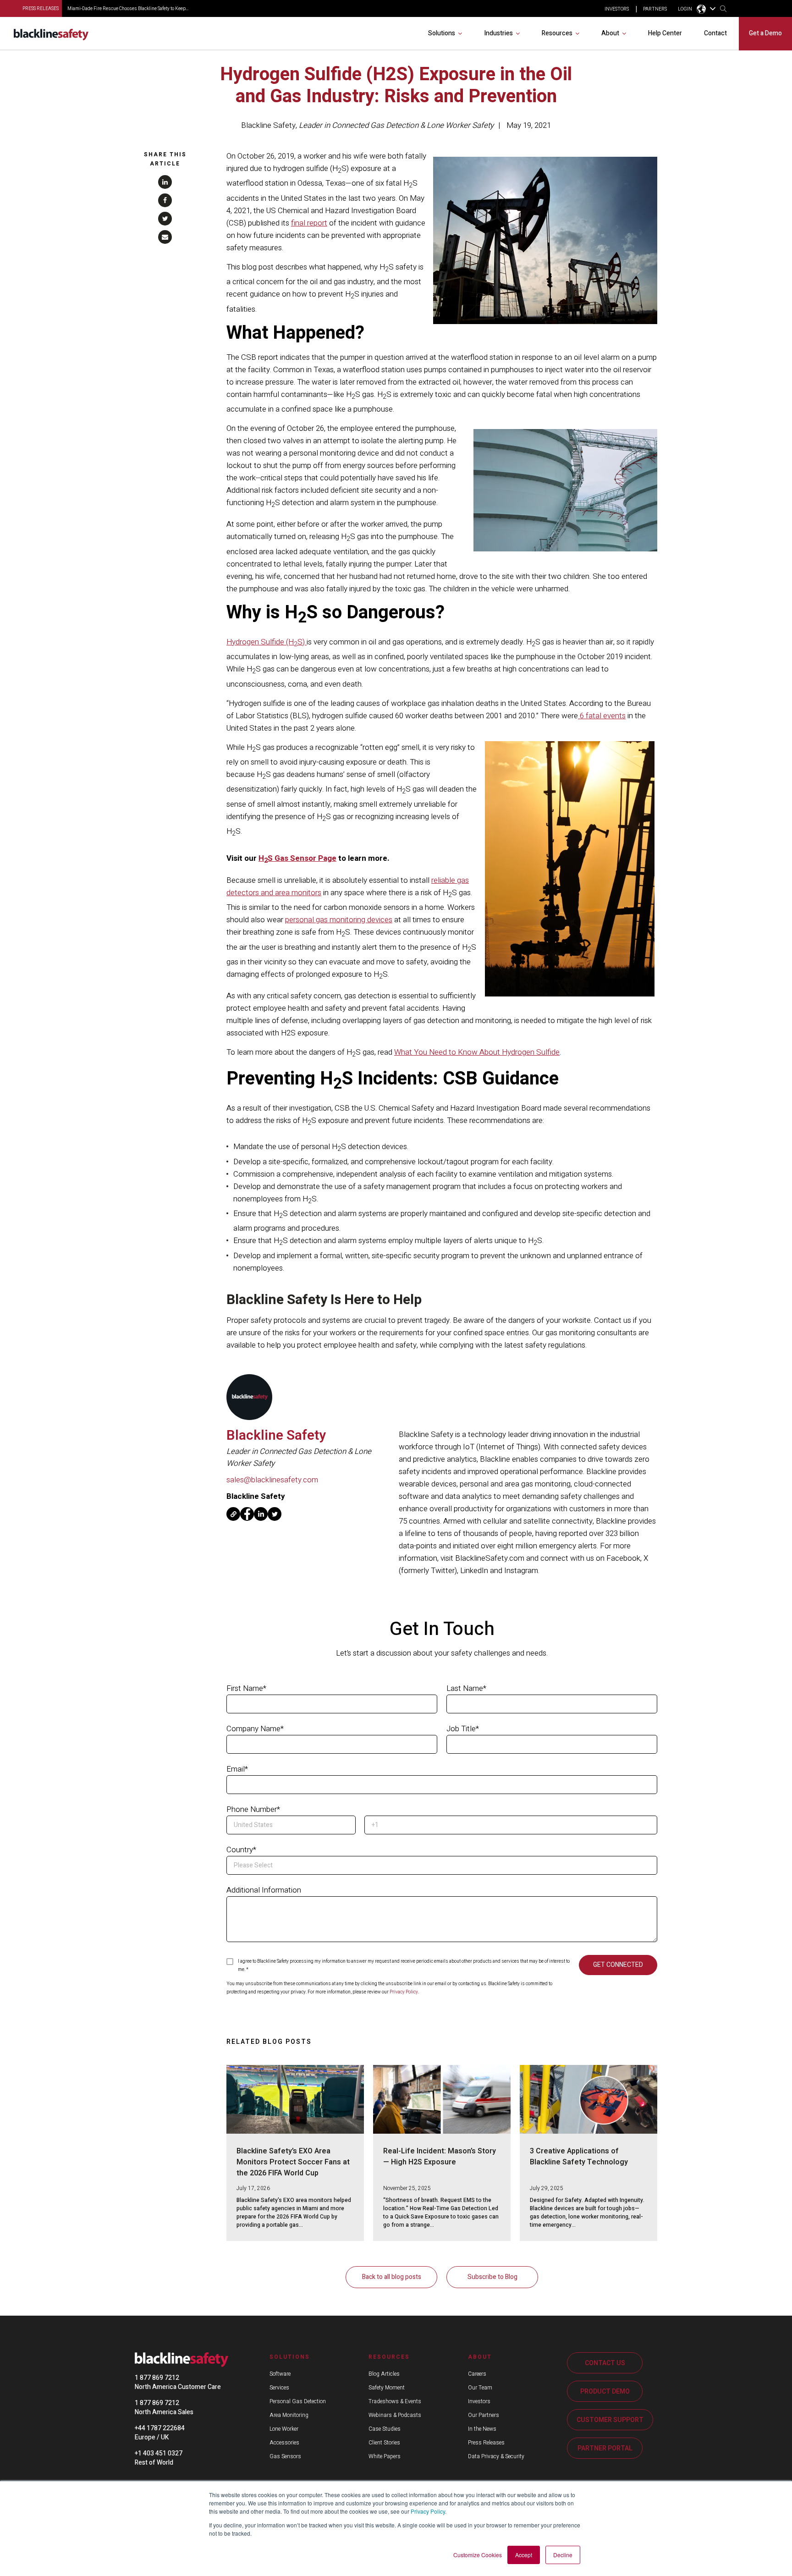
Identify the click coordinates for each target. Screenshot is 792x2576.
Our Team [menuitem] (480, 2388)
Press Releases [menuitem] (486, 2443)
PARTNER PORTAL (605, 2448)
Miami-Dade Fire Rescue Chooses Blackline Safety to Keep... (128, 9)
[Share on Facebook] (165, 200)
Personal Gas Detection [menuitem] (298, 2401)
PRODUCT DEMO (605, 2392)
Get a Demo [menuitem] (765, 33)
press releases (41, 9)
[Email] (165, 237)
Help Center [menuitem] (665, 33)
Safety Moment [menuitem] (387, 2388)
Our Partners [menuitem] (484, 2415)
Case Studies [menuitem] (385, 2429)
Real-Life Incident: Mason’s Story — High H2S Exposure (440, 2157)
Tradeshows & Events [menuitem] (395, 2401)
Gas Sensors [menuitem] (285, 2456)
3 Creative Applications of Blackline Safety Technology (579, 2157)
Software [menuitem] (280, 2374)
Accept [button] (524, 2555)
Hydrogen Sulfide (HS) (267, 642)
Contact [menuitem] (715, 33)
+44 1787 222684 (160, 2428)
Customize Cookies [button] (478, 2555)
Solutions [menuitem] (442, 33)
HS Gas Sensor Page (297, 858)
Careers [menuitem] (477, 2374)
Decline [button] (563, 2555)
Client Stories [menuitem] (384, 2443)
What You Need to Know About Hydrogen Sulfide (477, 1052)
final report (309, 223)
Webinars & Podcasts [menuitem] (395, 2415)
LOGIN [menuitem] (685, 9)
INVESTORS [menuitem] (617, 9)
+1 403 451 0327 (159, 2453)
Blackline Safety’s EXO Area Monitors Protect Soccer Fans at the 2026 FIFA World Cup (293, 2162)
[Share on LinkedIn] (165, 182)
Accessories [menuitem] (284, 2443)
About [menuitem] (610, 33)
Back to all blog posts (392, 2277)
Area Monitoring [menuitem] (289, 2415)
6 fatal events (602, 716)
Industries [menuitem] (498, 33)
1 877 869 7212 (157, 2378)
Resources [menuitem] (557, 33)
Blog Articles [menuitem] (384, 2374)
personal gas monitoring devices (339, 920)
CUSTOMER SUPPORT (610, 2420)
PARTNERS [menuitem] (655, 9)
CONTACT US (605, 2363)
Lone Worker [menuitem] (284, 2429)
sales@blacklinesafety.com (272, 1480)
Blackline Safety (268, 125)
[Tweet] (165, 219)
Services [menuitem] (279, 2388)
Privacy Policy (428, 2511)
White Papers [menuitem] (385, 2456)
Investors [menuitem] (479, 2401)
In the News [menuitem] (482, 2429)
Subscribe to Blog (492, 2277)
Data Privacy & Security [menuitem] (496, 2456)
